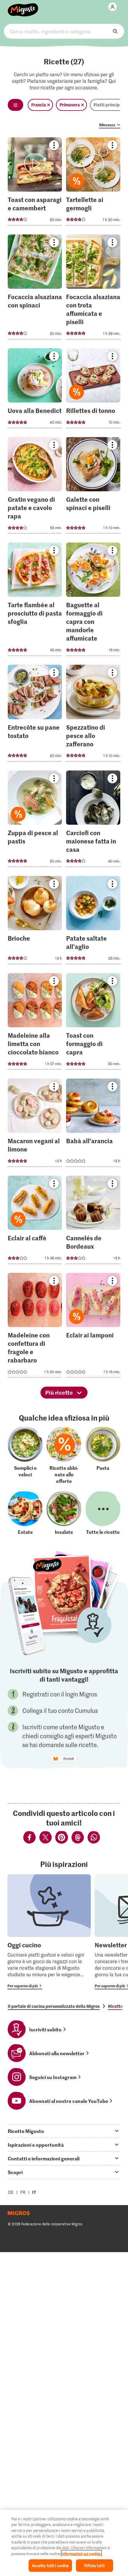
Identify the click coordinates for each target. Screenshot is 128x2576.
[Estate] (25, 1513)
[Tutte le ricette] (103, 1513)
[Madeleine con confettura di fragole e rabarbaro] (35, 1327)
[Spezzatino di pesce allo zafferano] (93, 715)
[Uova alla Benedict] (35, 390)
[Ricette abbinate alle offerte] (64, 1455)
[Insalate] (64, 1513)
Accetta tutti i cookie (50, 2565)
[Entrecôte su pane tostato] (35, 715)
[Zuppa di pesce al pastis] (35, 821)
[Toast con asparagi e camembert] (35, 183)
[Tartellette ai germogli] (93, 183)
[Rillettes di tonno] (93, 390)
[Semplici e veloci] (25, 1455)
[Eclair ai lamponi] (93, 1327)
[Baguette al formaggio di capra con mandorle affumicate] (93, 601)
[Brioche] (35, 922)
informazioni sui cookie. (81, 2554)
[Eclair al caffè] (35, 1222)
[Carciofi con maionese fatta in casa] (93, 821)
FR (23, 2192)
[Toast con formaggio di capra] (93, 1023)
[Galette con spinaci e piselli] (93, 487)
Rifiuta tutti (94, 2565)
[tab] (64, 2131)
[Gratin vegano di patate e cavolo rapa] (35, 487)
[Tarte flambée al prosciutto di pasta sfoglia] (35, 601)
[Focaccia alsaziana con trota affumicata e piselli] (93, 289)
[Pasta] (103, 1455)
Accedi (69, 1759)
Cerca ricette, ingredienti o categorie (64, 31)
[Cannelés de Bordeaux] (93, 1222)
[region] (64, 2543)
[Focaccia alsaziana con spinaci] (35, 289)
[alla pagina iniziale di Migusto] (23, 7)
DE (11, 2192)
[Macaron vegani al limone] (35, 1124)
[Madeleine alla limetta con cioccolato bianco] (35, 1023)
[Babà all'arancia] (93, 1124)
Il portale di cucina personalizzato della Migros (54, 2006)
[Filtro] (15, 105)
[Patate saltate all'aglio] (93, 922)
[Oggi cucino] (49, 1932)
